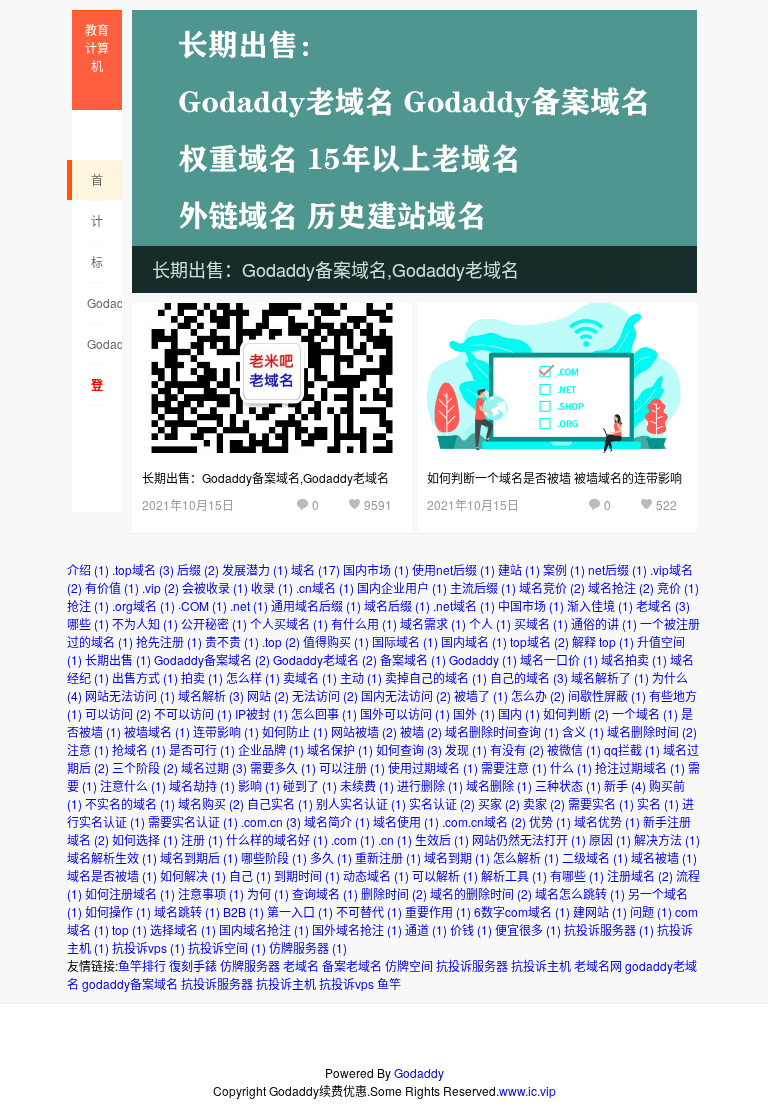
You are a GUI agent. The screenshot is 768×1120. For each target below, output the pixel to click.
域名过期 (214, 767)
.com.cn (271, 821)
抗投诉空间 (227, 947)
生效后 (442, 839)
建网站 (600, 911)
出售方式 (145, 677)
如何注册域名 (130, 893)
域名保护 (340, 749)
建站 (519, 569)
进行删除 (430, 785)
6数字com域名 (522, 911)
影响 (259, 785)
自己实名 (280, 803)
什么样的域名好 (277, 839)
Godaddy (483, 659)
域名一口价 (559, 659)
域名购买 (211, 803)
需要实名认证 (193, 821)
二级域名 (595, 857)
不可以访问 (193, 713)
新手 (625, 785)
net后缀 (617, 569)
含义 (583, 731)
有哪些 (577, 875)
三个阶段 (145, 767)
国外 (474, 713)
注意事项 (211, 893)
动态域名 (376, 875)
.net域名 (464, 605)
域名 (315, 569)
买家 (499, 803)
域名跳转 (187, 911)
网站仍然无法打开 (529, 839)
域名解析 (211, 695)
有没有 (517, 749)
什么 (571, 767)
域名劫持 (202, 785)
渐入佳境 (600, 605)
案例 (564, 569)
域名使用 (406, 821)
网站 (268, 695)
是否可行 (202, 749)
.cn (395, 839)
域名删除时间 (652, 731)
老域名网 (598, 965)
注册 (202, 839)
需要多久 (283, 767)
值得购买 (336, 641)
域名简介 (337, 821)
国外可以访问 (405, 713)
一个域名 (645, 713)
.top (281, 641)
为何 (268, 893)
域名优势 (607, 821)
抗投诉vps (148, 947)
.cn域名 (325, 587)
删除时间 (394, 893)
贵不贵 (232, 641)
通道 (426, 929)
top (129, 929)
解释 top (603, 641)
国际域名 (405, 641)
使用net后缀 (453, 569)
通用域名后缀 (316, 605)
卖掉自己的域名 (436, 677)
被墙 (421, 731)
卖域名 (310, 677)
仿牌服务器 (308, 947)
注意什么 (133, 785)
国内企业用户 (402, 587)
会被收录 (215, 587)
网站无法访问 (130, 695)
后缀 (198, 569)
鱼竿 (389, 983)
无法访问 (325, 695)
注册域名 (640, 875)
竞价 (678, 587)
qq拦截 (632, 749)
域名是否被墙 (112, 875)
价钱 (471, 929)
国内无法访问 (406, 695)
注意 (88, 749)
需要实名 (601, 803)
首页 (97, 186)
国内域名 (474, 641)
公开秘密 (214, 623)
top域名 (539, 641)
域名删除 (499, 785)
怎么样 (253, 677)
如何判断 (576, 713)
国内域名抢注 (264, 929)
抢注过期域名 (640, 767)
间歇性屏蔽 (607, 695)
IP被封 (261, 713)
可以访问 (118, 713)
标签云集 (97, 268)
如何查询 (409, 749)
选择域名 (183, 929)
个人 (490, 623)
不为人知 (145, 623)
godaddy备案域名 (130, 983)
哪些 (88, 623)
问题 (651, 911)
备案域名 (413, 659)
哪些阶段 (274, 857)
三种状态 (568, 785)
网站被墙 (364, 731)
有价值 (112, 587)
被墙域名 (157, 731)
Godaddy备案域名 (97, 350)
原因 (610, 839)
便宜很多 (528, 929)
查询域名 (325, 893)
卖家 (544, 803)
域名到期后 (199, 857)
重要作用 (438, 911)
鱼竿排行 (142, 965)
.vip (160, 587)
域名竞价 (552, 587)
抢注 (88, 605)
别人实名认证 (361, 803)
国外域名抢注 (357, 929)
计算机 (97, 227)
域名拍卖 (634, 659)
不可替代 (369, 911)
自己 (250, 875)
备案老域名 (352, 965)
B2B (243, 911)
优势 (550, 821)
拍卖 (202, 677)
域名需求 (433, 623)
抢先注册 (169, 641)
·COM (202, 605)
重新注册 (388, 857)
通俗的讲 (604, 623)
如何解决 (193, 875)
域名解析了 (610, 677)
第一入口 (300, 911)
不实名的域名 (130, 803)
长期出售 (118, 659)
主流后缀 (483, 587)
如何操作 (118, 911)
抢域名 (139, 749)
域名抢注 (621, 587)
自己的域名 (529, 677)
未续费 (367, 785)
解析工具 (514, 875)
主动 (361, 677)
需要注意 (514, 767)
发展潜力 (255, 569)
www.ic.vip (527, 1090)
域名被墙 (664, 857)
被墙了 (481, 695)
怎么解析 (526, 857)
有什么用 (364, 623)
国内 (519, 713)
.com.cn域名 (484, 821)
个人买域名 (289, 623)
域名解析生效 (112, 857)
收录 (272, 587)
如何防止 (295, 731)
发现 (466, 749)
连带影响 (226, 731)
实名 (658, 803)
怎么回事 (324, 713)
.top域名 (143, 569)
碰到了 (310, 785)
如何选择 (145, 839)
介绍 (88, 569)
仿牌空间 (409, 965)
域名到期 (457, 857)
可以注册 (352, 767)
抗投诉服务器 (609, 929)
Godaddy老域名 (97, 309)
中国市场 (531, 605)
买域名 (541, 623)
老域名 (663, 605)
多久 (331, 857)
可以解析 (445, 875)
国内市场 (376, 569)
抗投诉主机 (541, 965)
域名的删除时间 (481, 893)
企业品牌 (271, 749)
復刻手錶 (193, 965)
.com (353, 839)
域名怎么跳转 (580, 893)
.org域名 (143, 605)
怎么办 (538, 695)
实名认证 (442, 803)
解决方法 (667, 839)
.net (249, 605)
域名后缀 (397, 605)
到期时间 (307, 875)
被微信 (574, 749)
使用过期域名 (433, 767)
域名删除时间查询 (502, 731)
